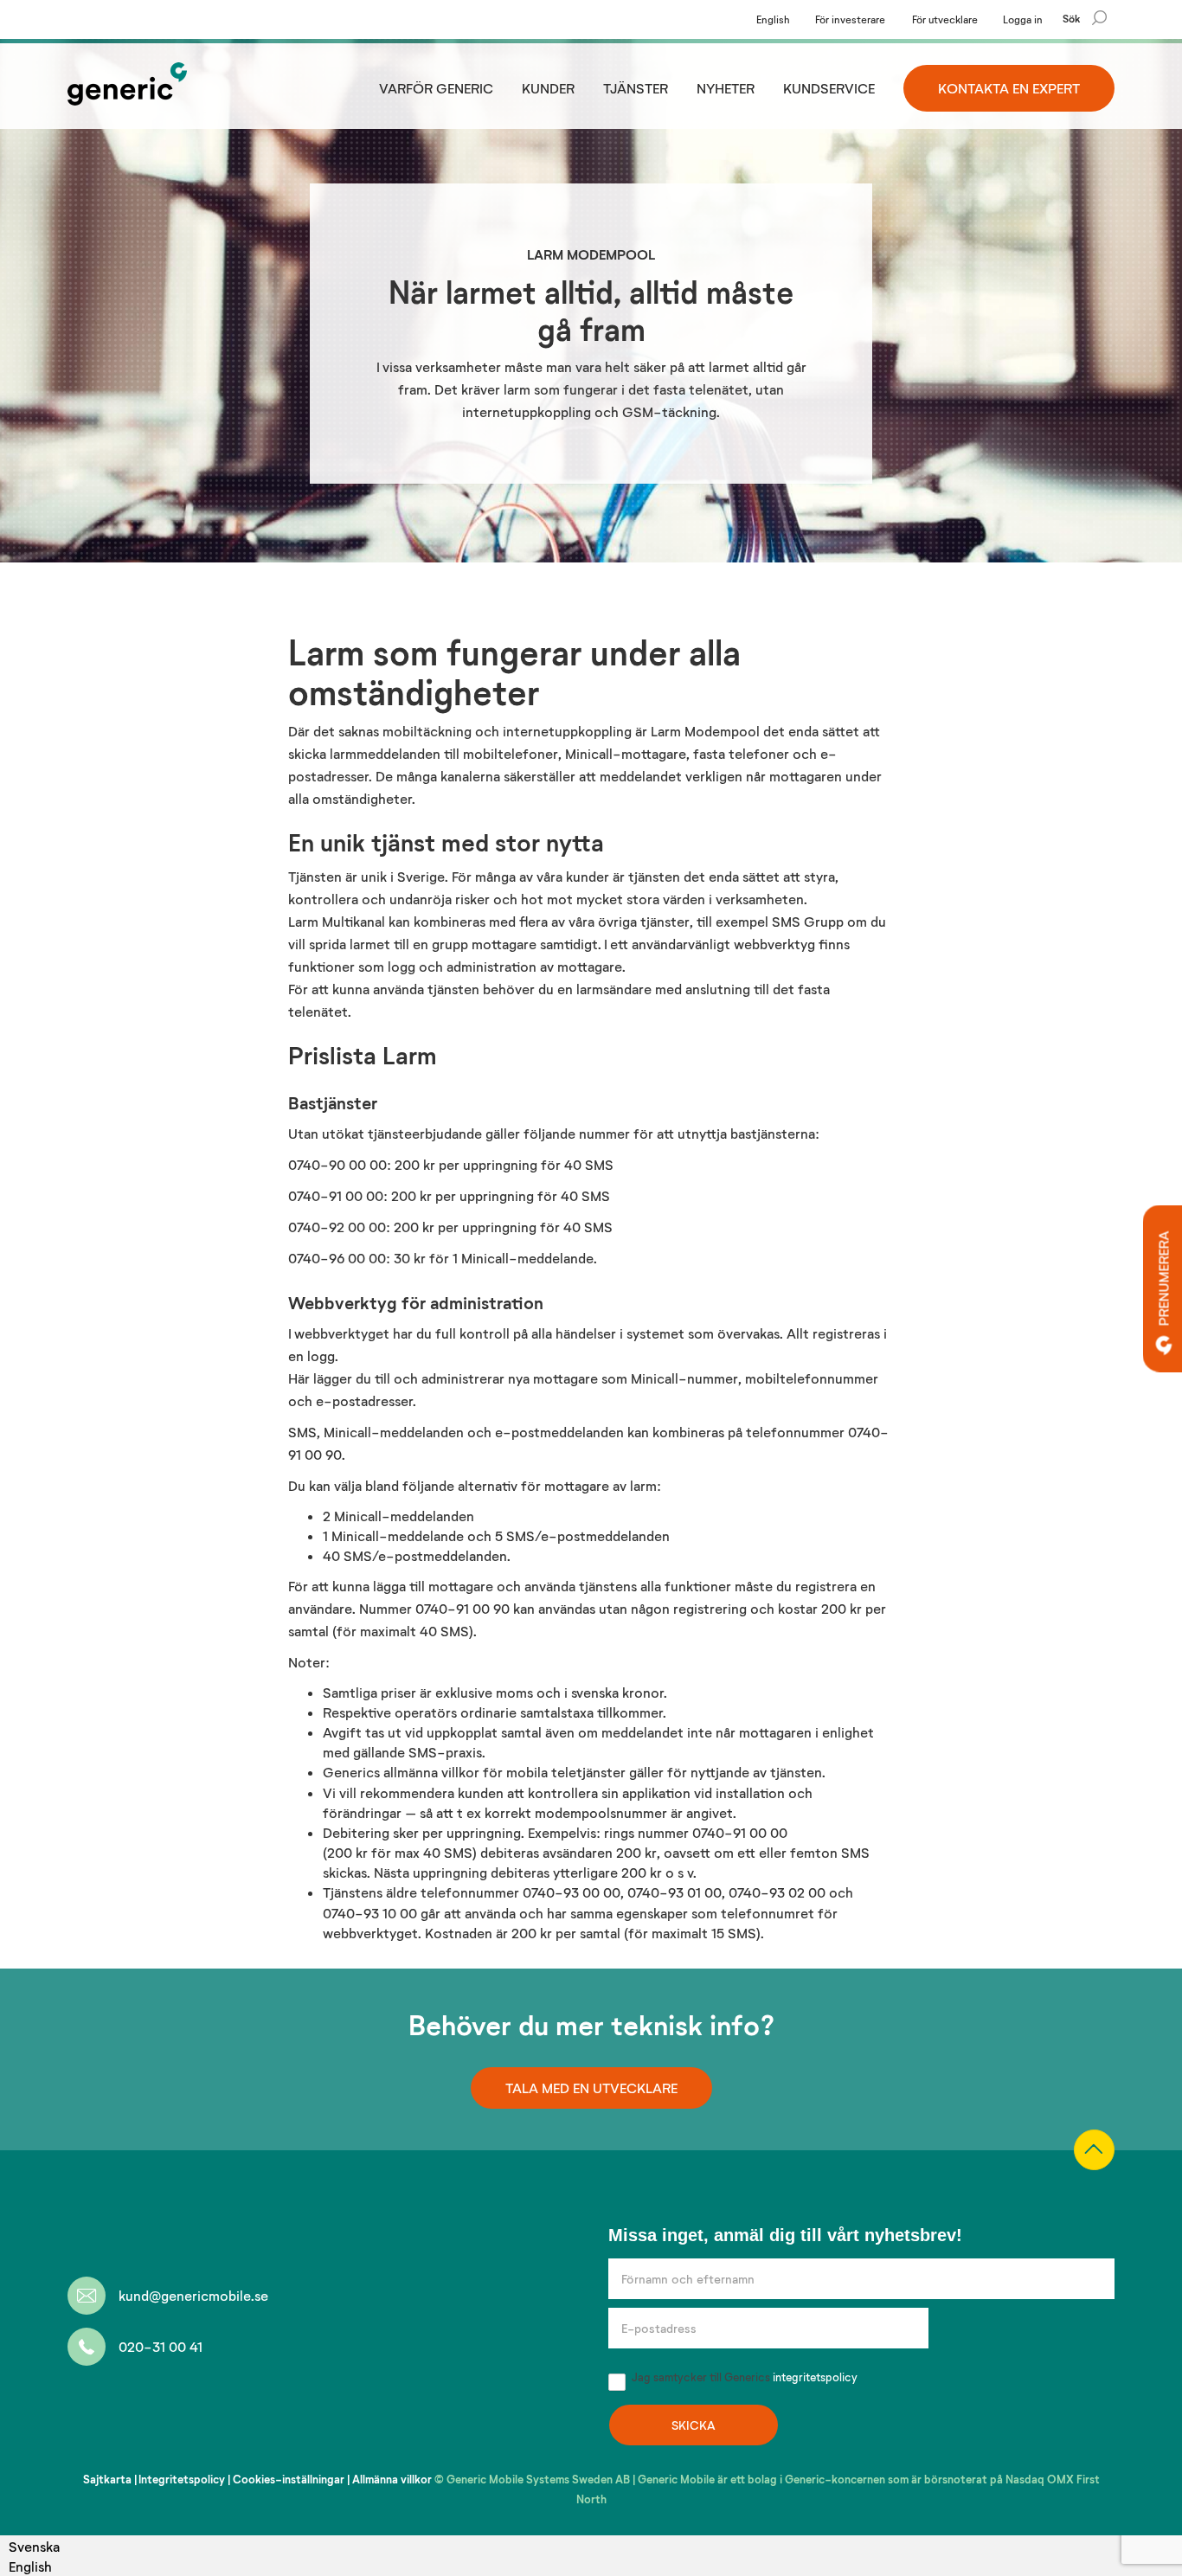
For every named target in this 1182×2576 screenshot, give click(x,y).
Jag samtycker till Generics (743, 2377)
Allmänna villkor (392, 2479)
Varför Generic (436, 88)
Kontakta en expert (1009, 88)
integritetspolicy (815, 2377)
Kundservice (829, 88)
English (773, 19)
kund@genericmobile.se (193, 2295)
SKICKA (694, 2425)
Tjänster (636, 88)
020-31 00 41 (161, 2346)
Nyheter (726, 88)
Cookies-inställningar (289, 2479)
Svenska (34, 2546)
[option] (34, 2566)
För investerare (850, 19)
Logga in (1023, 19)
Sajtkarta (107, 2479)
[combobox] (34, 2546)
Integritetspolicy (182, 2479)
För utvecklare (945, 19)
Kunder (548, 88)
